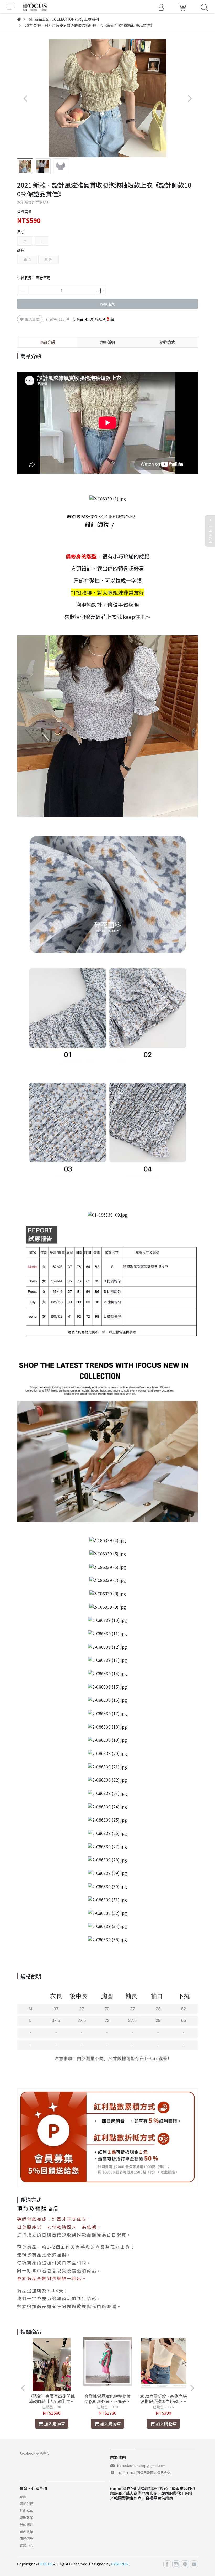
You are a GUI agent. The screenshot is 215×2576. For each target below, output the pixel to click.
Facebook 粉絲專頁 (35, 2453)
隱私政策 (26, 2532)
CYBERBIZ (120, 2564)
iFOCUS (46, 2564)
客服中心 (26, 2546)
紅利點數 (26, 2511)
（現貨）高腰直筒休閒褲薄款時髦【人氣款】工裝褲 (52, 2399)
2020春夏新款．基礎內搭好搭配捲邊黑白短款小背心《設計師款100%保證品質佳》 (163, 2399)
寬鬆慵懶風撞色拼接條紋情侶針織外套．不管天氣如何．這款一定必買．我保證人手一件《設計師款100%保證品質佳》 (107, 2399)
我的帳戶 (26, 2525)
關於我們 (26, 2504)
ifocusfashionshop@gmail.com (141, 2466)
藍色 (49, 259)
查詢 (23, 2497)
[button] (189, 98)
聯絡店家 (107, 304)
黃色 (27, 259)
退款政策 (26, 2518)
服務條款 (26, 2539)
